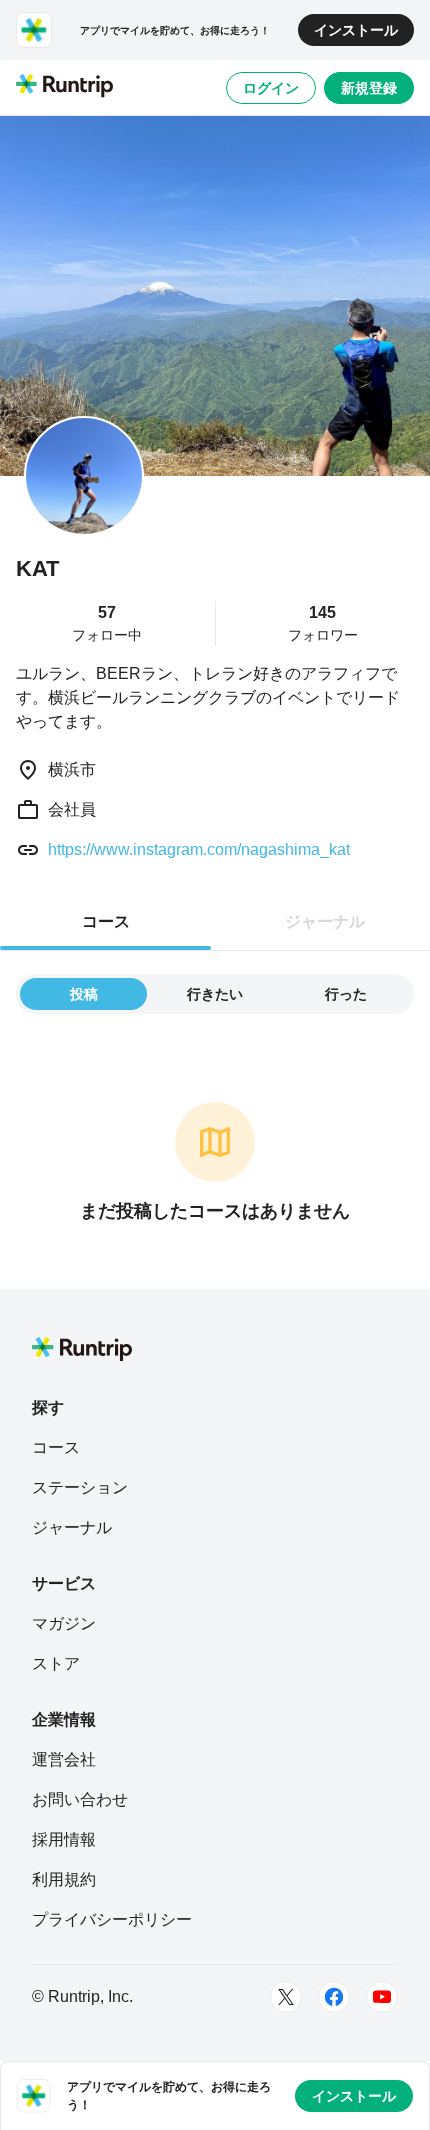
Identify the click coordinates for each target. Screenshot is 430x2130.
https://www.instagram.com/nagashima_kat (199, 849)
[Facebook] (334, 1997)
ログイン (271, 88)
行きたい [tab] (215, 994)
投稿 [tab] (84, 994)
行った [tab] (346, 994)
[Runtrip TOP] (64, 87)
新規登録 (369, 88)
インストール (356, 30)
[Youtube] (382, 1997)
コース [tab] (106, 921)
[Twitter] (286, 1997)
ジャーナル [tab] (325, 921)
